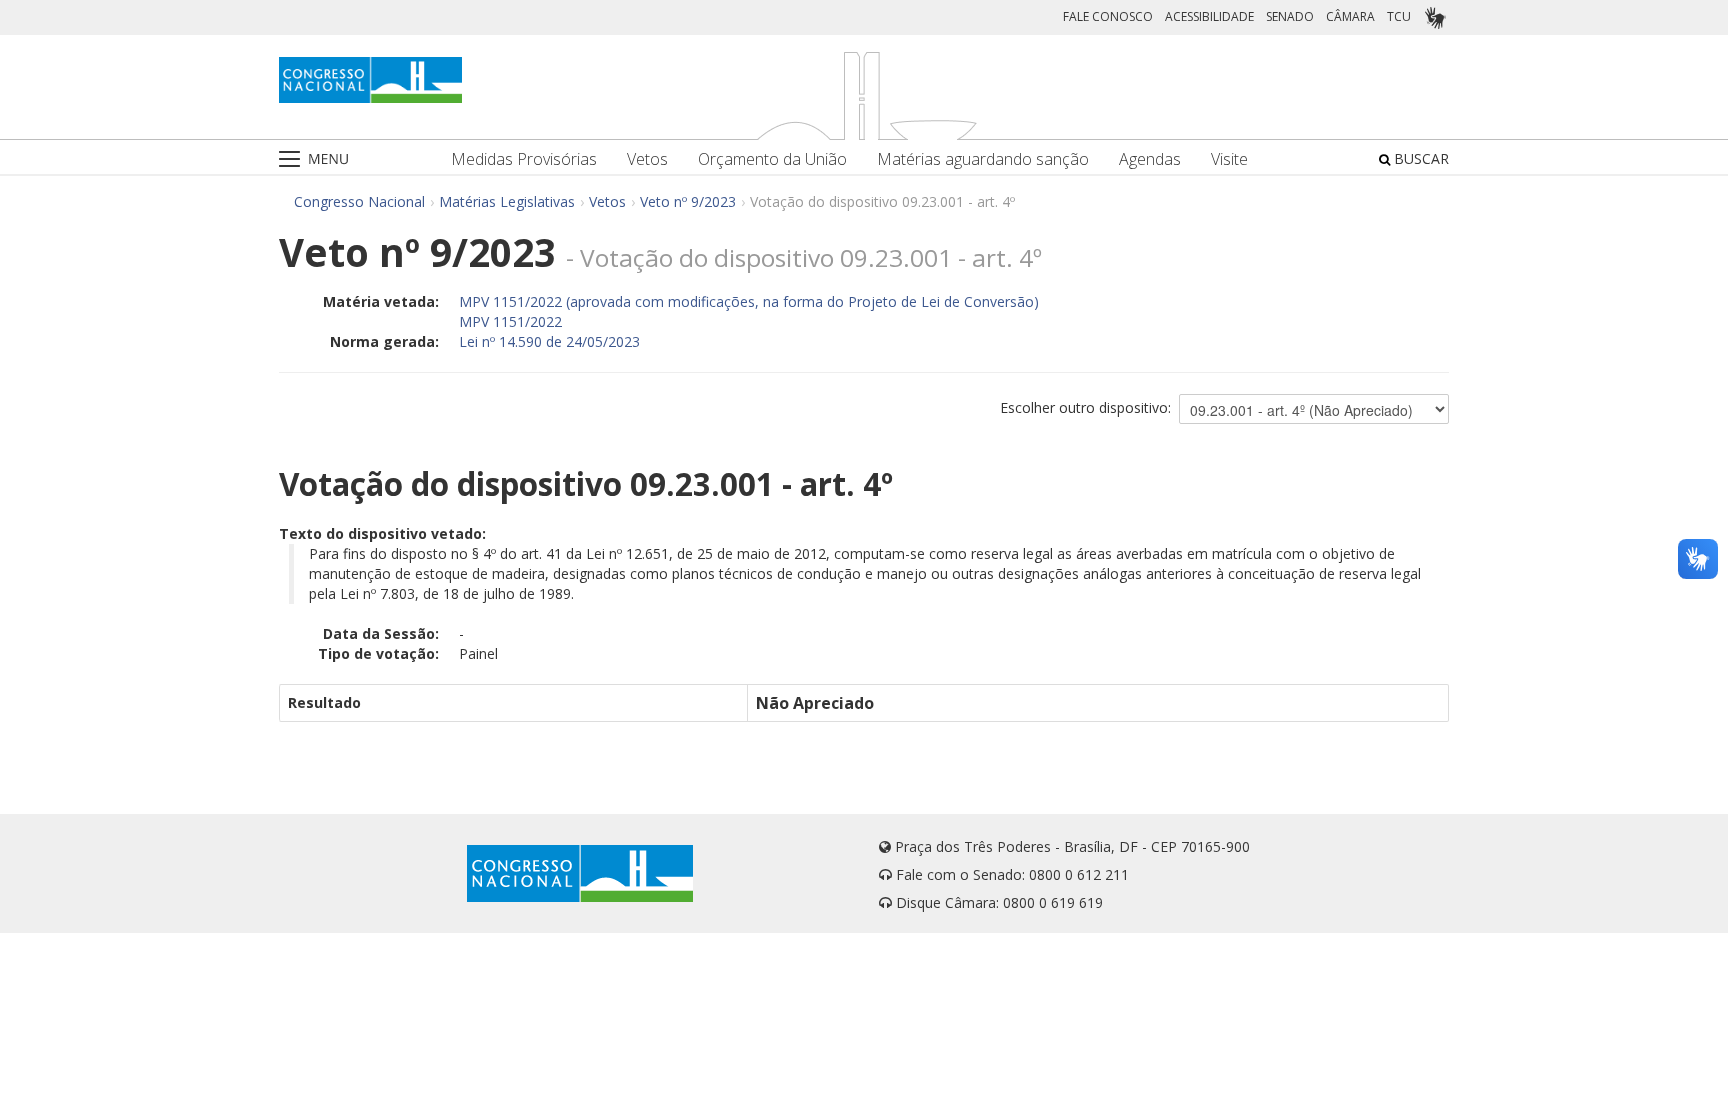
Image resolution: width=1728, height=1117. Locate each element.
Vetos (647, 159)
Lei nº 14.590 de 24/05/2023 (549, 341)
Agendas (1150, 159)
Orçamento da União (772, 159)
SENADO (1290, 16)
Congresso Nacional (359, 201)
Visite (1229, 159)
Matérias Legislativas (507, 201)
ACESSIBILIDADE (1209, 16)
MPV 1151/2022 (510, 321)
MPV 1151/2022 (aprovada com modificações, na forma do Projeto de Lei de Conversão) (749, 301)
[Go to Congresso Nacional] (370, 80)
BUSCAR (1419, 158)
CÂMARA (1350, 16)
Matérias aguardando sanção (983, 159)
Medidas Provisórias (524, 159)
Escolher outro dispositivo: (1085, 407)
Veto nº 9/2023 (688, 201)
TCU (1399, 16)
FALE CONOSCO (1108, 16)
